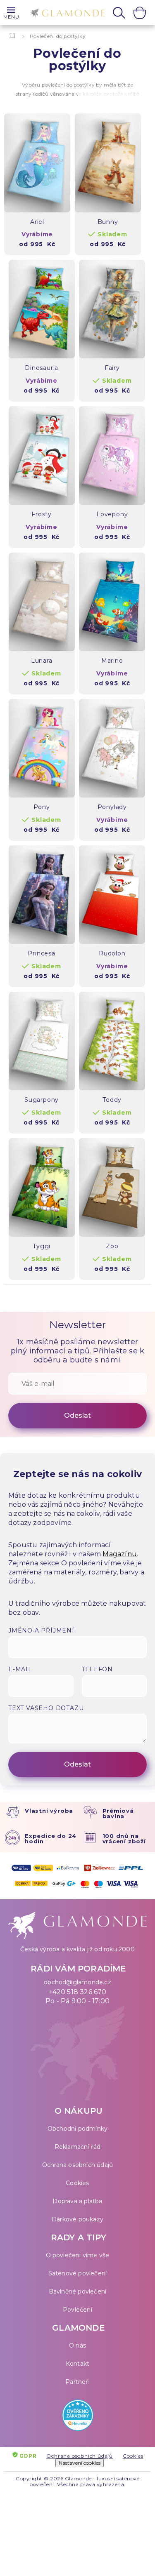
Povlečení (77, 2310)
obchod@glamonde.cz (77, 1982)
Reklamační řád (78, 2147)
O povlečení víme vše (78, 2255)
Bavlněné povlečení (78, 2291)
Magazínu (120, 1554)
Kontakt (77, 2364)
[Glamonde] (65, 13)
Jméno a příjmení (41, 1630)
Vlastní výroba (49, 1811)
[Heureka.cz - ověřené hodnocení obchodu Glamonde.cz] (77, 2417)
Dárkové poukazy (77, 2219)
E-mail (20, 1669)
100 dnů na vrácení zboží (124, 1838)
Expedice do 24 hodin (51, 1838)
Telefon (98, 1669)
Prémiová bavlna (118, 1813)
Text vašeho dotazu (46, 1708)
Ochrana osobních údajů (77, 2165)
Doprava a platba (77, 2201)
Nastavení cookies (80, 2463)
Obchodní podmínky (77, 2129)
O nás (77, 2345)
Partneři (77, 2382)
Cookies (77, 2183)
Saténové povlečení (78, 2273)
